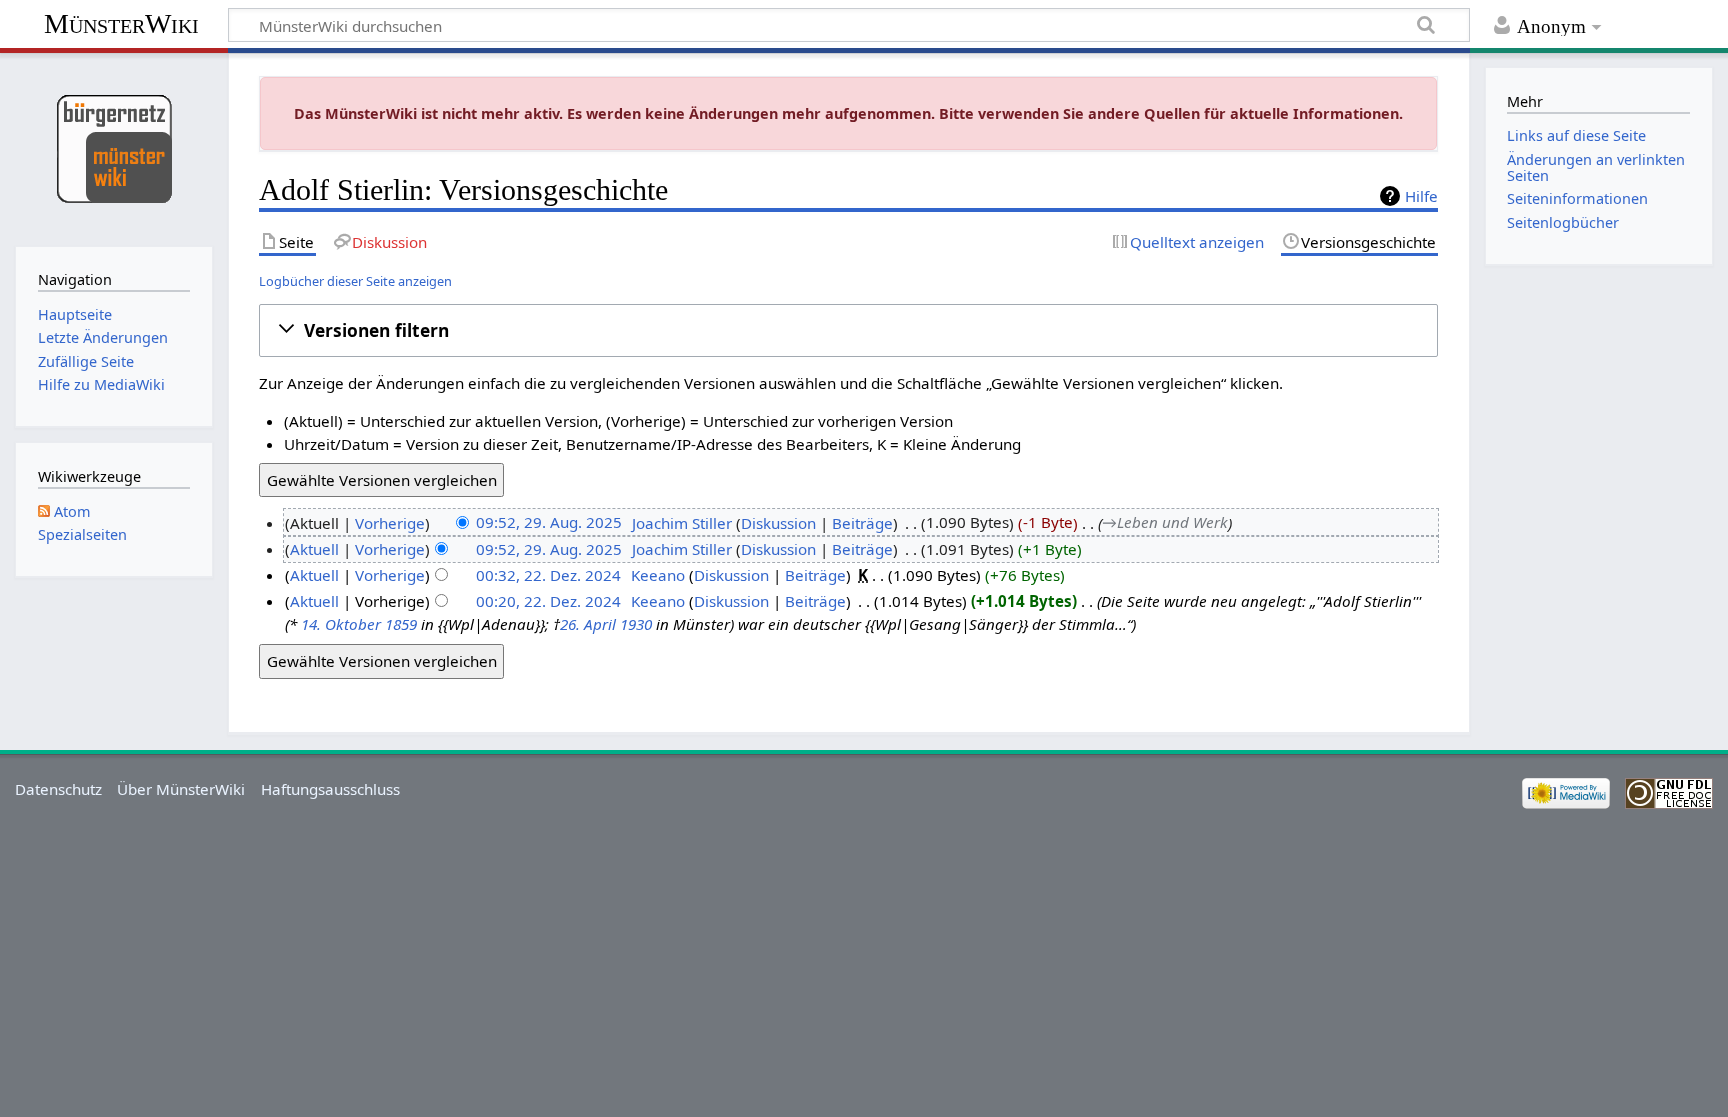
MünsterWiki (121, 23)
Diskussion (778, 523)
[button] (849, 330)
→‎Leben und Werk (1165, 523)
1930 (636, 624)
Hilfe (1421, 196)
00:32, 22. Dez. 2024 (548, 575)
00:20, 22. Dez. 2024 (548, 601)
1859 (401, 624)
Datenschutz (58, 789)
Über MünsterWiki (181, 789)
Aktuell (314, 549)
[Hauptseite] (113, 147)
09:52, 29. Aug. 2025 (549, 523)
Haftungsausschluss (330, 789)
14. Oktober (341, 624)
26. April (588, 624)
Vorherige (390, 523)
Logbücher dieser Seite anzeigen (355, 281)
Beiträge (862, 523)
